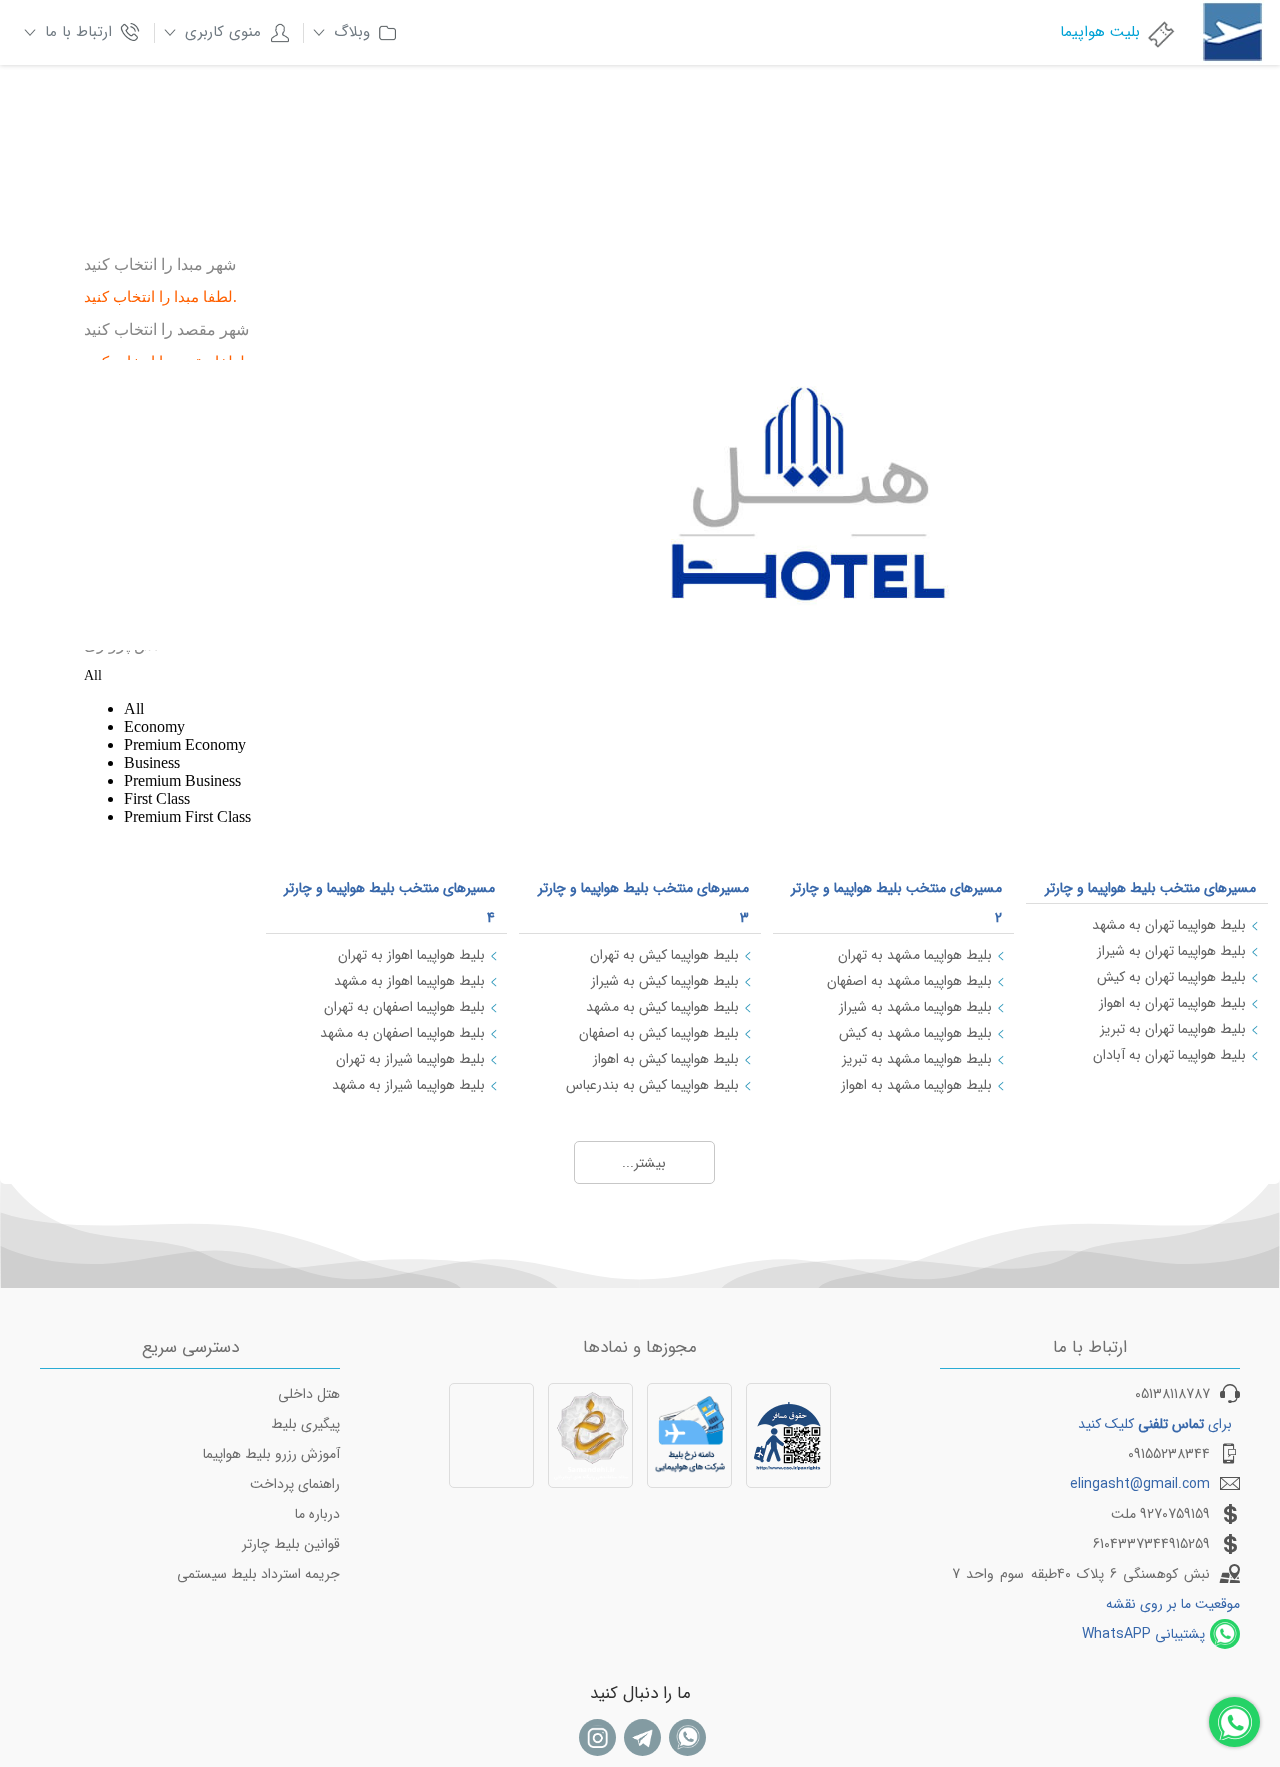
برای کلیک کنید (1155, 1424)
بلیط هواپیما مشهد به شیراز (915, 1007)
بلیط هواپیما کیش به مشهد (662, 1007)
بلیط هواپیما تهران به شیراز (1171, 951)
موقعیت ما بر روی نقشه (1173, 1604)
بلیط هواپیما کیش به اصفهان (659, 1033)
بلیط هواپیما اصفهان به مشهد (402, 1033)
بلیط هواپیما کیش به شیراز (665, 981)
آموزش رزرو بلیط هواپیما (271, 1454)
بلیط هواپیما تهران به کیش (1171, 977)
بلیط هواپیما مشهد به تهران (915, 955)
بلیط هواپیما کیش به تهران (664, 955)
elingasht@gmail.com (1140, 1484)
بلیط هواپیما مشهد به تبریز (917, 1059)
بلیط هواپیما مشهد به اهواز (916, 1085)
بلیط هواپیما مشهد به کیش (915, 1033)
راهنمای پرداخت (295, 1484)
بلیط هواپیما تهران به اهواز (1172, 1003)
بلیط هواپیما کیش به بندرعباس (652, 1085)
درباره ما (317, 1514)
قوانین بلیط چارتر (291, 1544)
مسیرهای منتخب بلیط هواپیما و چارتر (1150, 888)
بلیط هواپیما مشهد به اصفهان (909, 981)
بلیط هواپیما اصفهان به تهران (404, 1007)
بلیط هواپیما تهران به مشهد (1169, 925)
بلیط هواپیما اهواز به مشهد (409, 981)
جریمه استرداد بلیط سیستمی (258, 1574)
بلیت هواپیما (1100, 32)
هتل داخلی (309, 1394)
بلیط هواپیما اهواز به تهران (411, 955)
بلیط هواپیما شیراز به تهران (410, 1059)
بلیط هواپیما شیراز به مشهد (408, 1085)
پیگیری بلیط (305, 1424)
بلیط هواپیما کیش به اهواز (666, 1059)
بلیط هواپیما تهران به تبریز (1173, 1029)
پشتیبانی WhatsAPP (1143, 1634)
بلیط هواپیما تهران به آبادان (1169, 1055)
